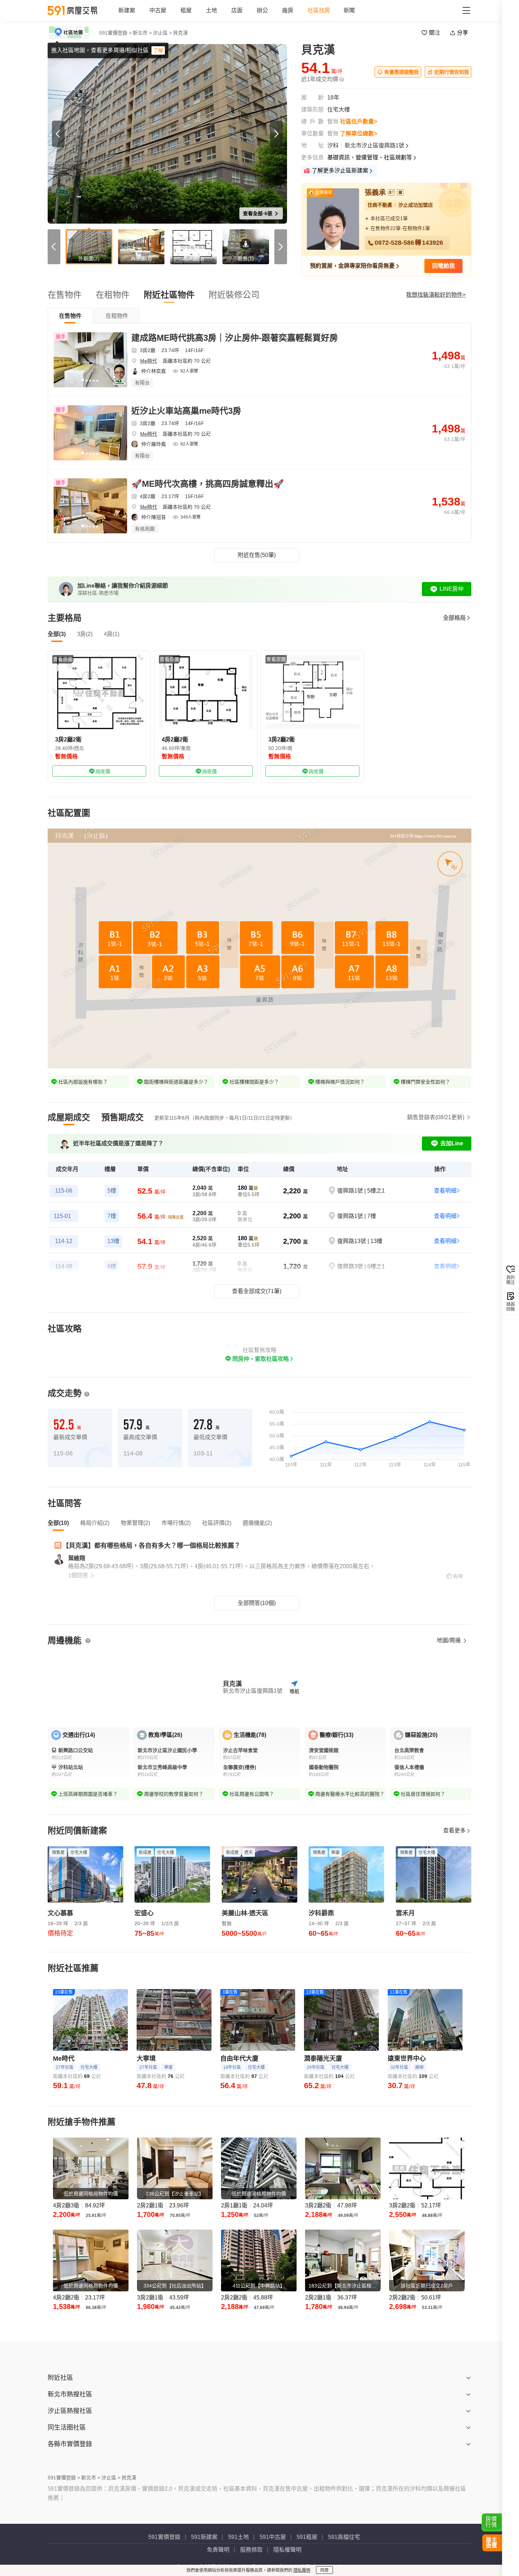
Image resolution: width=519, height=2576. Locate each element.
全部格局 (454, 618)
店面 (237, 10)
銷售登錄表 (436, 1117)
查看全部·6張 (258, 213)
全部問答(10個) (257, 1603)
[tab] (70, 316)
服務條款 (251, 2550)
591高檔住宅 (344, 2537)
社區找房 (319, 10)
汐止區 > (162, 33)
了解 (158, 50)
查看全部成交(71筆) (257, 1291)
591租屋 (307, 2537)
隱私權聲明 (287, 2550)
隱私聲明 (302, 2570)
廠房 (288, 10)
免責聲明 (218, 2550)
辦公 (262, 10)
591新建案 (204, 2537)
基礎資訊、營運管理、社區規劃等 (370, 157)
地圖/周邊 (449, 1640)
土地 (211, 10)
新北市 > (142, 33)
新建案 (127, 10)
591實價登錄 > (115, 33)
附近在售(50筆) (257, 555)
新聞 (349, 10)
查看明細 (445, 1191)
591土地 (238, 2537)
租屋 (186, 10)
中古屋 (158, 10)
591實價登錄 (164, 2537)
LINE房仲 (452, 589)
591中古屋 (273, 2537)
